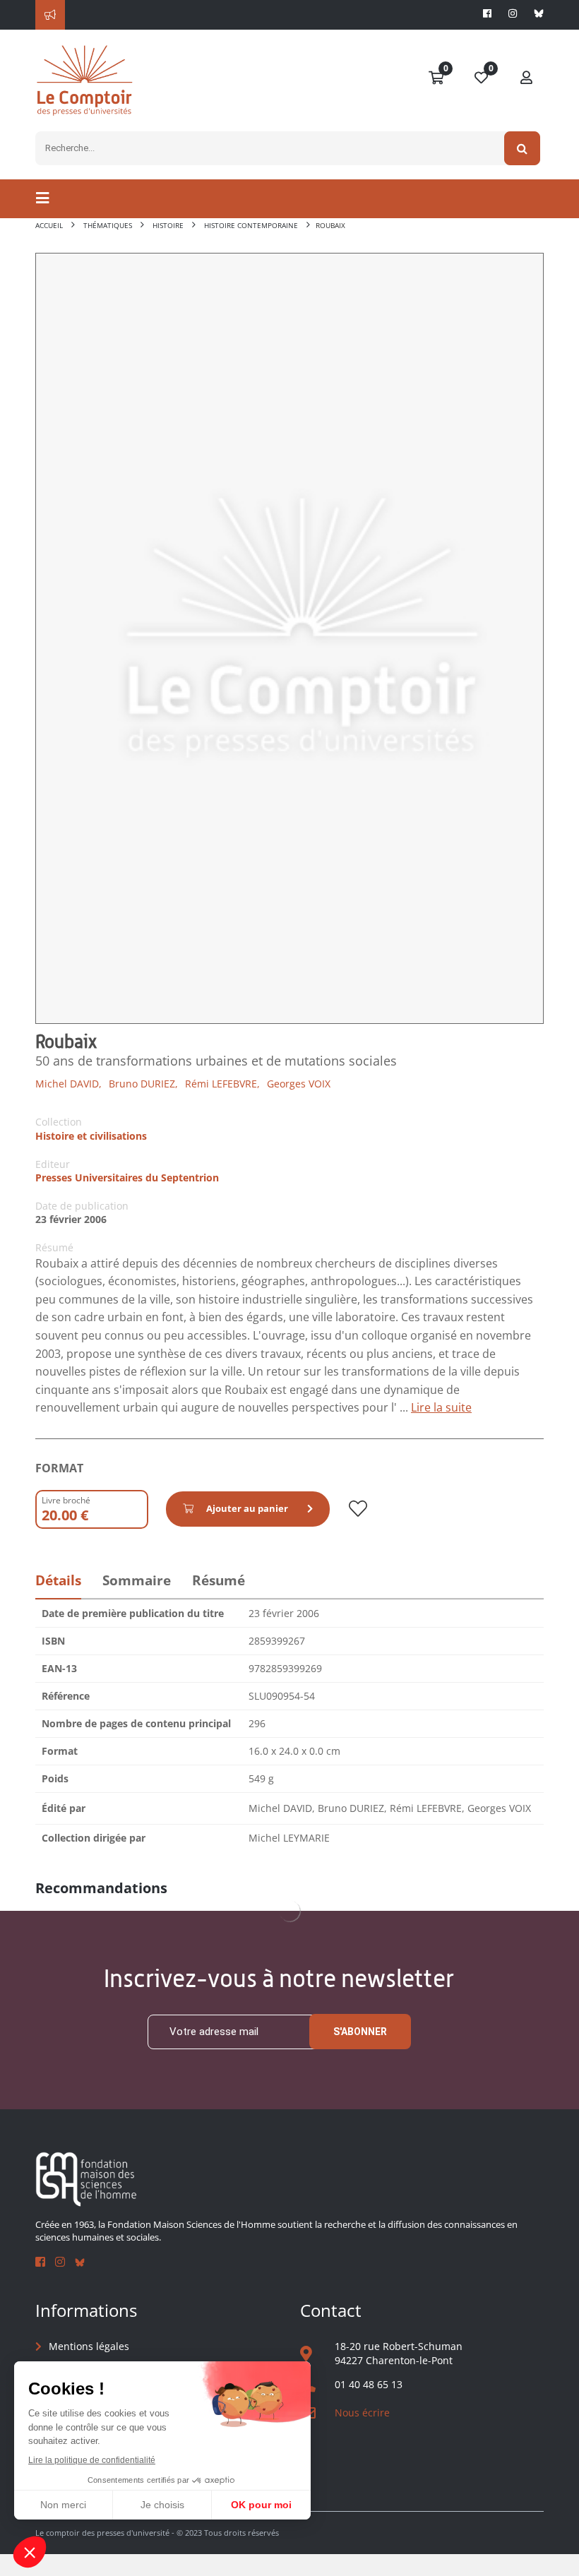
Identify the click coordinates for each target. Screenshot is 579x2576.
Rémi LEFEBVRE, (222, 1084)
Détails (58, 1580)
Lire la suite (441, 1407)
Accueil (49, 225)
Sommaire (137, 1580)
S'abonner (360, 2032)
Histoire (168, 225)
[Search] (522, 148)
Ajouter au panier (247, 1508)
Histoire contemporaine (251, 225)
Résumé (219, 1580)
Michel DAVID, (68, 1084)
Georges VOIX (299, 1084)
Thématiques (108, 225)
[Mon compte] (527, 78)
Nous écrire (362, 2413)
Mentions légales (89, 2346)
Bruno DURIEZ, (143, 1084)
